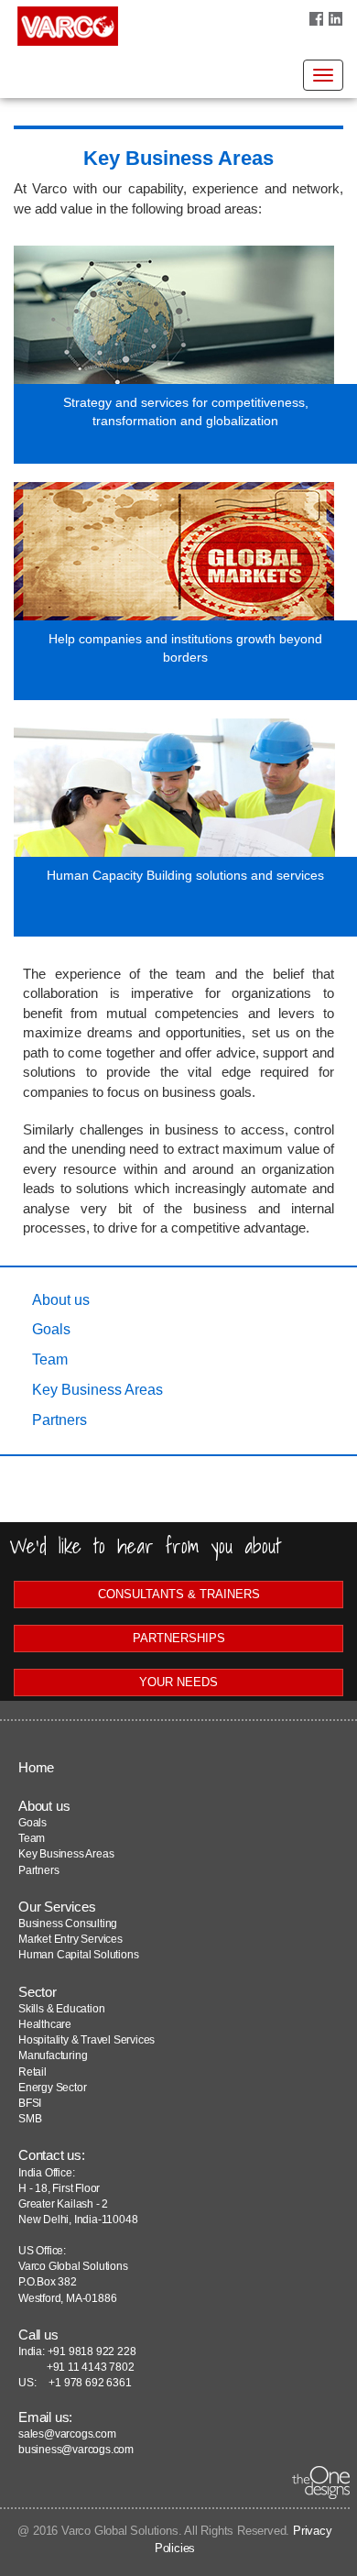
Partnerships (179, 1638)
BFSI (30, 2103)
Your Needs (178, 1682)
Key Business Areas (97, 1390)
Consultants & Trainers (179, 1594)
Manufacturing (53, 2055)
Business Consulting (68, 1924)
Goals (51, 1329)
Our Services (57, 1907)
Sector (38, 1992)
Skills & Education (61, 2009)
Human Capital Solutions (78, 1955)
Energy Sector (52, 2088)
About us (61, 1300)
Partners (59, 1420)
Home (36, 1767)
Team (50, 1359)
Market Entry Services (70, 1939)
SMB (30, 2119)
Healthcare (45, 2024)
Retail (32, 2072)
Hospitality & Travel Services (87, 2040)
